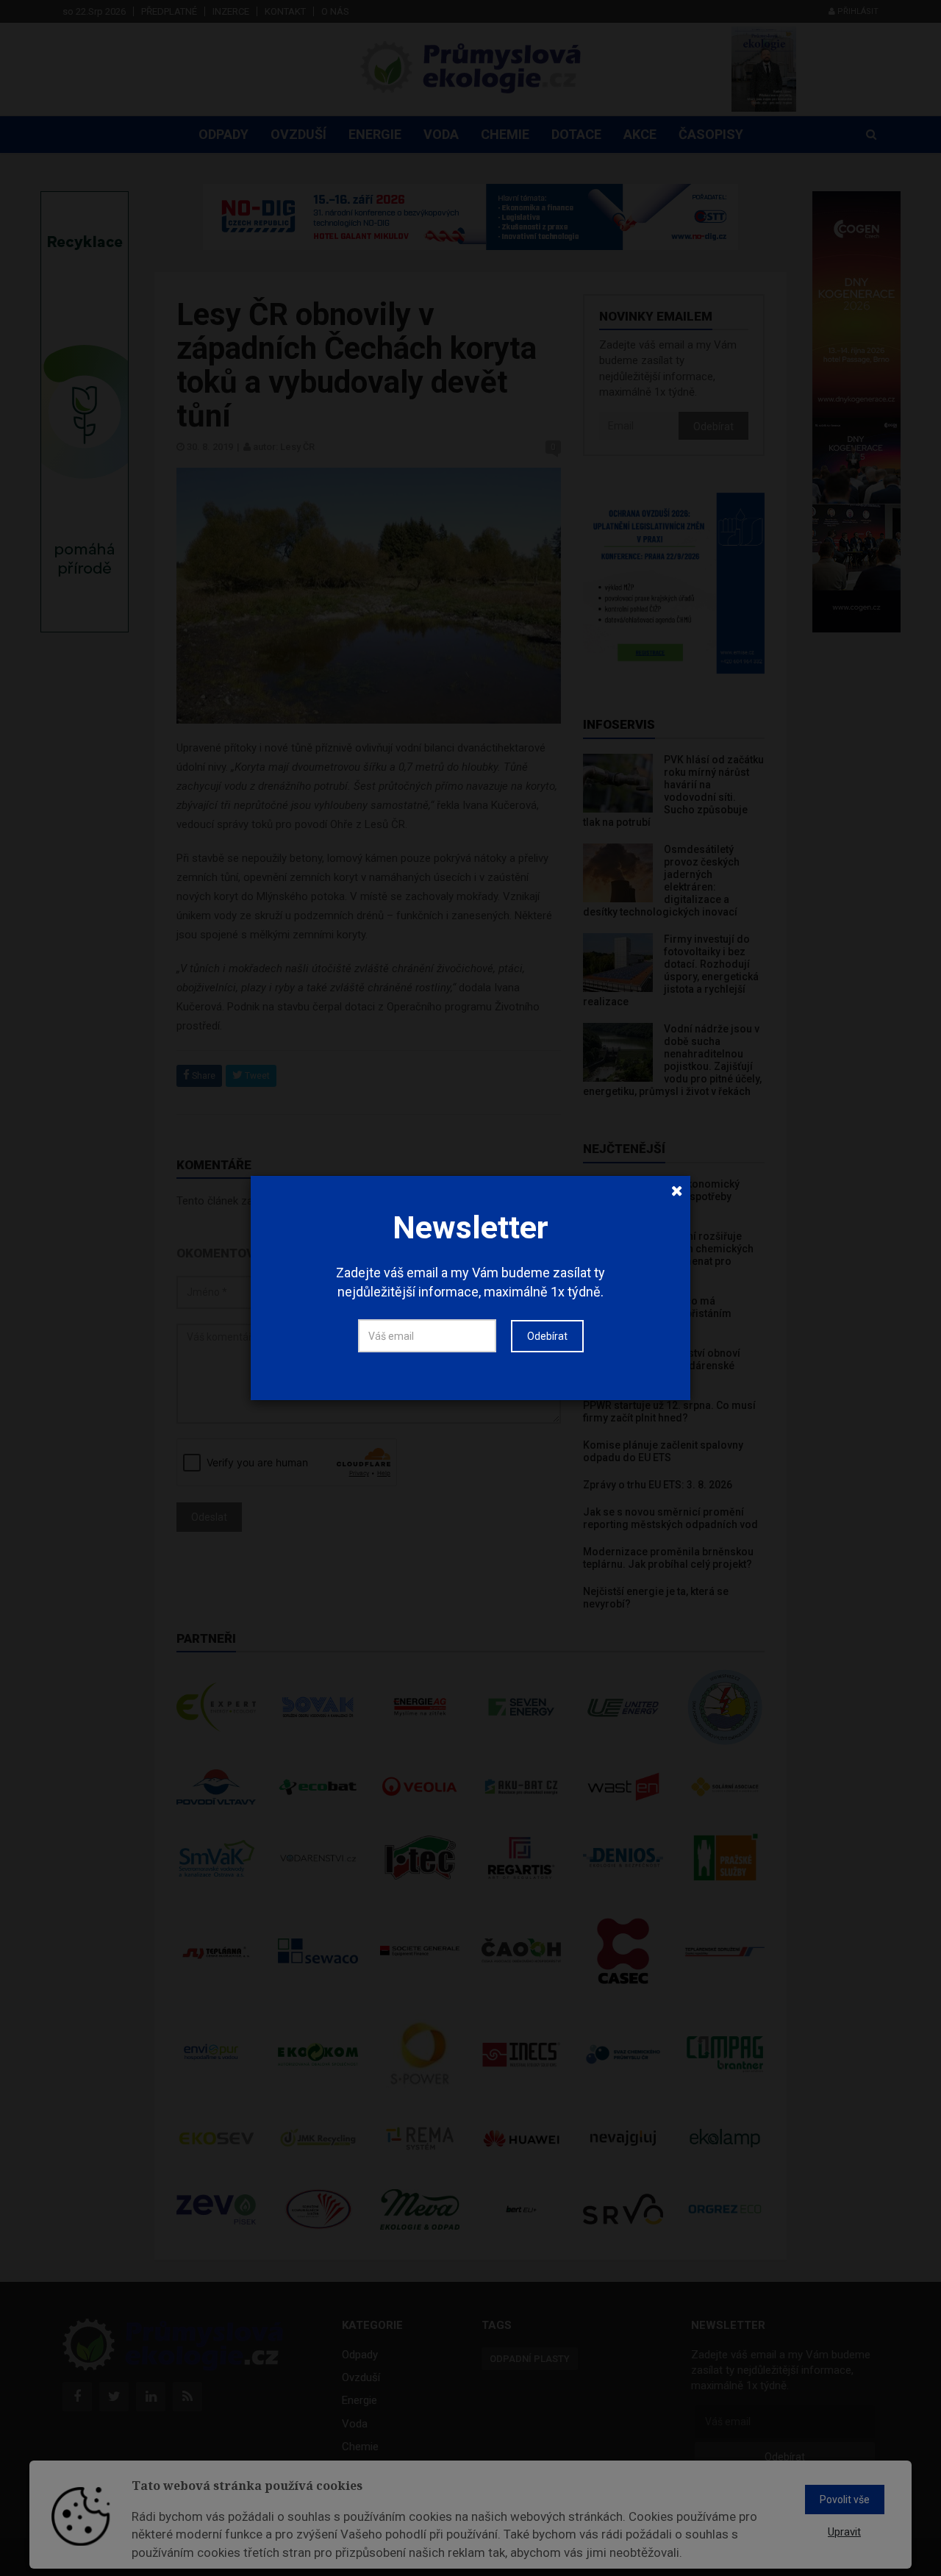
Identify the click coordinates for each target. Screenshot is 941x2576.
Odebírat (547, 1336)
